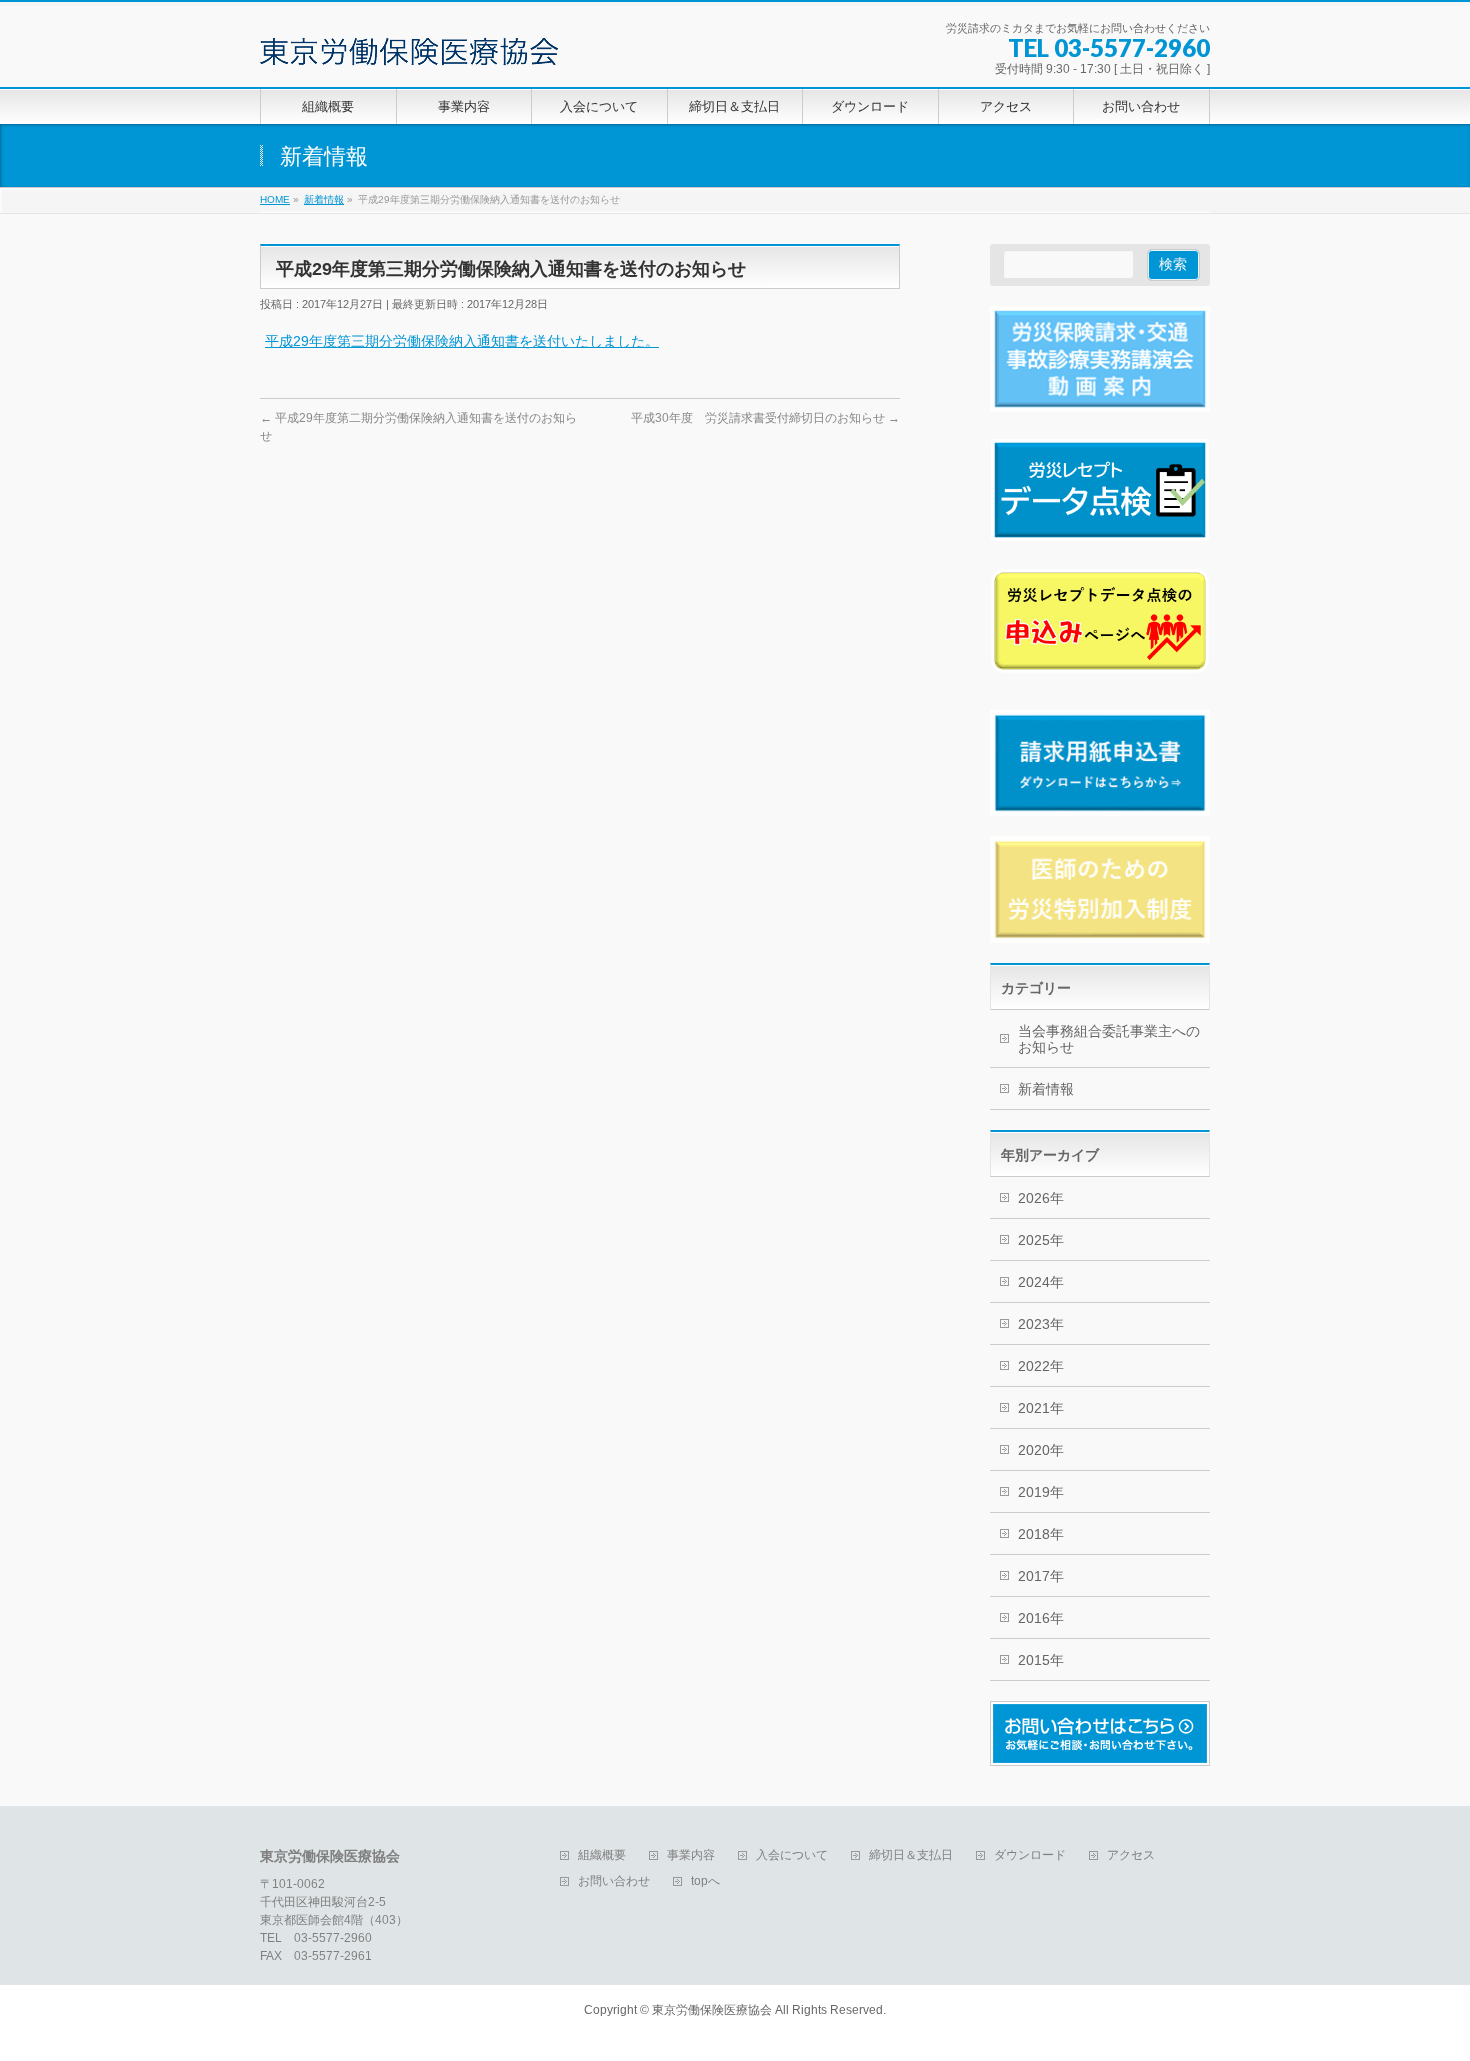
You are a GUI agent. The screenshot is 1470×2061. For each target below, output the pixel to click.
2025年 (1041, 1240)
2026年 (1041, 1198)
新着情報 (1046, 1089)
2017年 (1041, 1576)
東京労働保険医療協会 (712, 2010)
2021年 (1041, 1408)
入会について (792, 1855)
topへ (705, 1881)
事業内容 (691, 1855)
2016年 (1041, 1618)
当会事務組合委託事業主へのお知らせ (1109, 1039)
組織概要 (602, 1855)
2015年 (1041, 1660)
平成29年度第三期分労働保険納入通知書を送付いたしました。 (462, 341)
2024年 (1041, 1282)
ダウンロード (1030, 1855)
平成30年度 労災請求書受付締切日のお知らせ (765, 418)
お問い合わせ (614, 1881)
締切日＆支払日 (911, 1855)
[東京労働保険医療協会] (409, 43)
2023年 (1041, 1324)
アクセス (1131, 1855)
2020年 (1041, 1450)
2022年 (1041, 1366)
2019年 (1041, 1492)
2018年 (1041, 1534)
